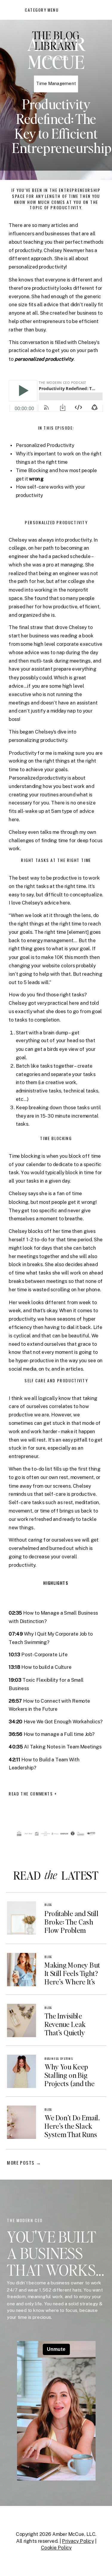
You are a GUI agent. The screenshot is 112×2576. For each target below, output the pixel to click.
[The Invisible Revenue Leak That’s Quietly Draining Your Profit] (21, 2020)
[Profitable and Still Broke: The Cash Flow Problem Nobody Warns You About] (21, 1918)
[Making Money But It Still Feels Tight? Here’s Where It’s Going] (21, 1970)
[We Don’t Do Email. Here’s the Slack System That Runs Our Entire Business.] (21, 2122)
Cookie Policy (56, 2548)
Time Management (56, 84)
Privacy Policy (78, 2541)
